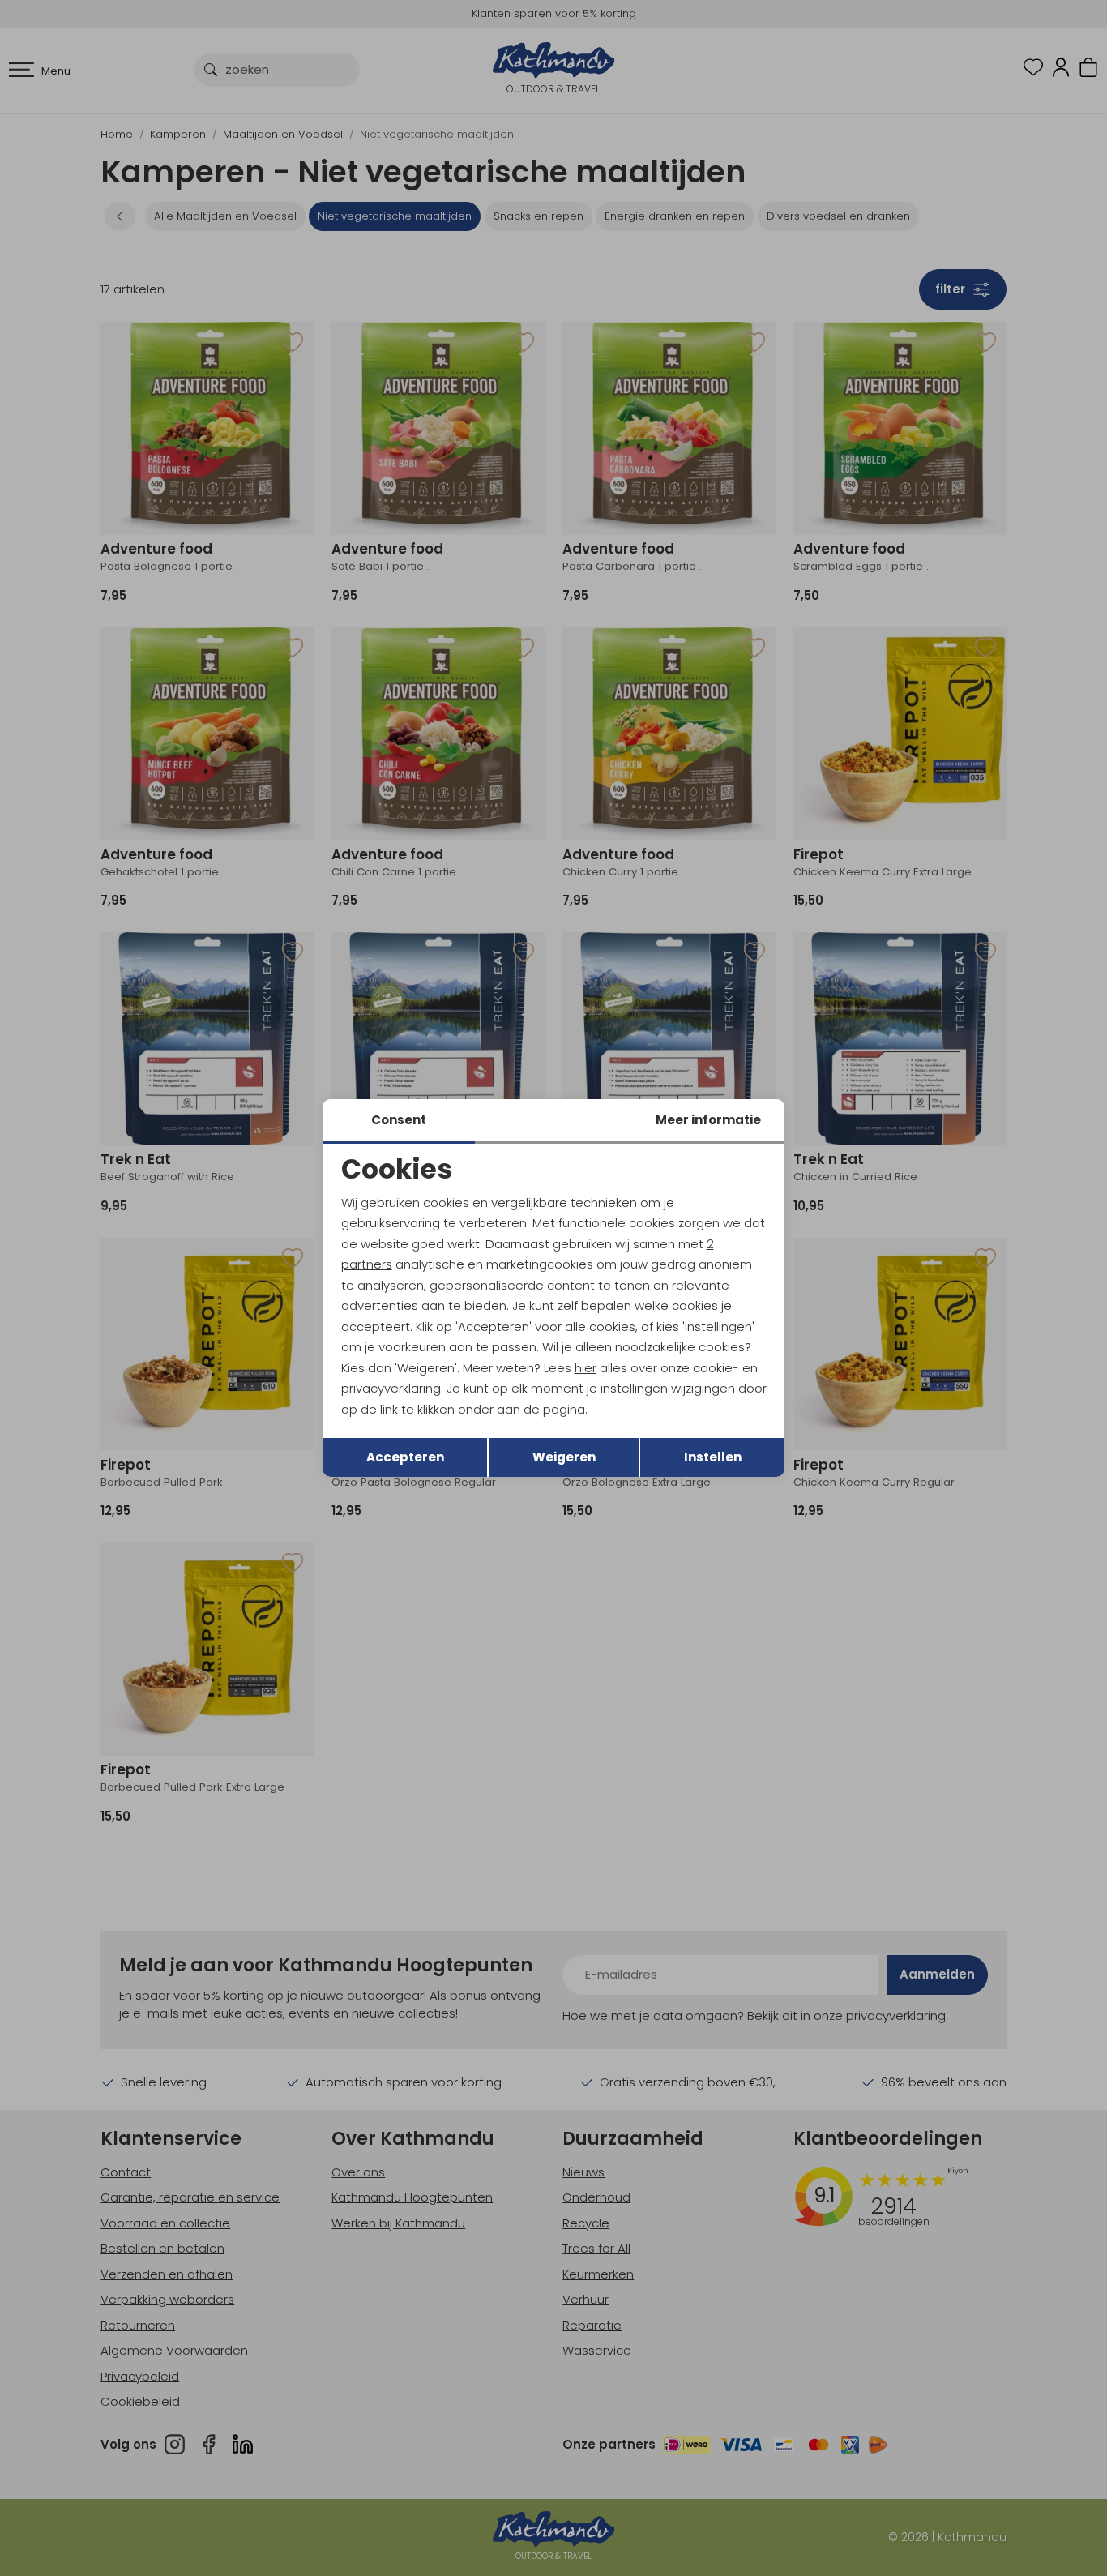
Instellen (713, 1457)
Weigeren (564, 1457)
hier (586, 1368)
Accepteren (405, 1457)
